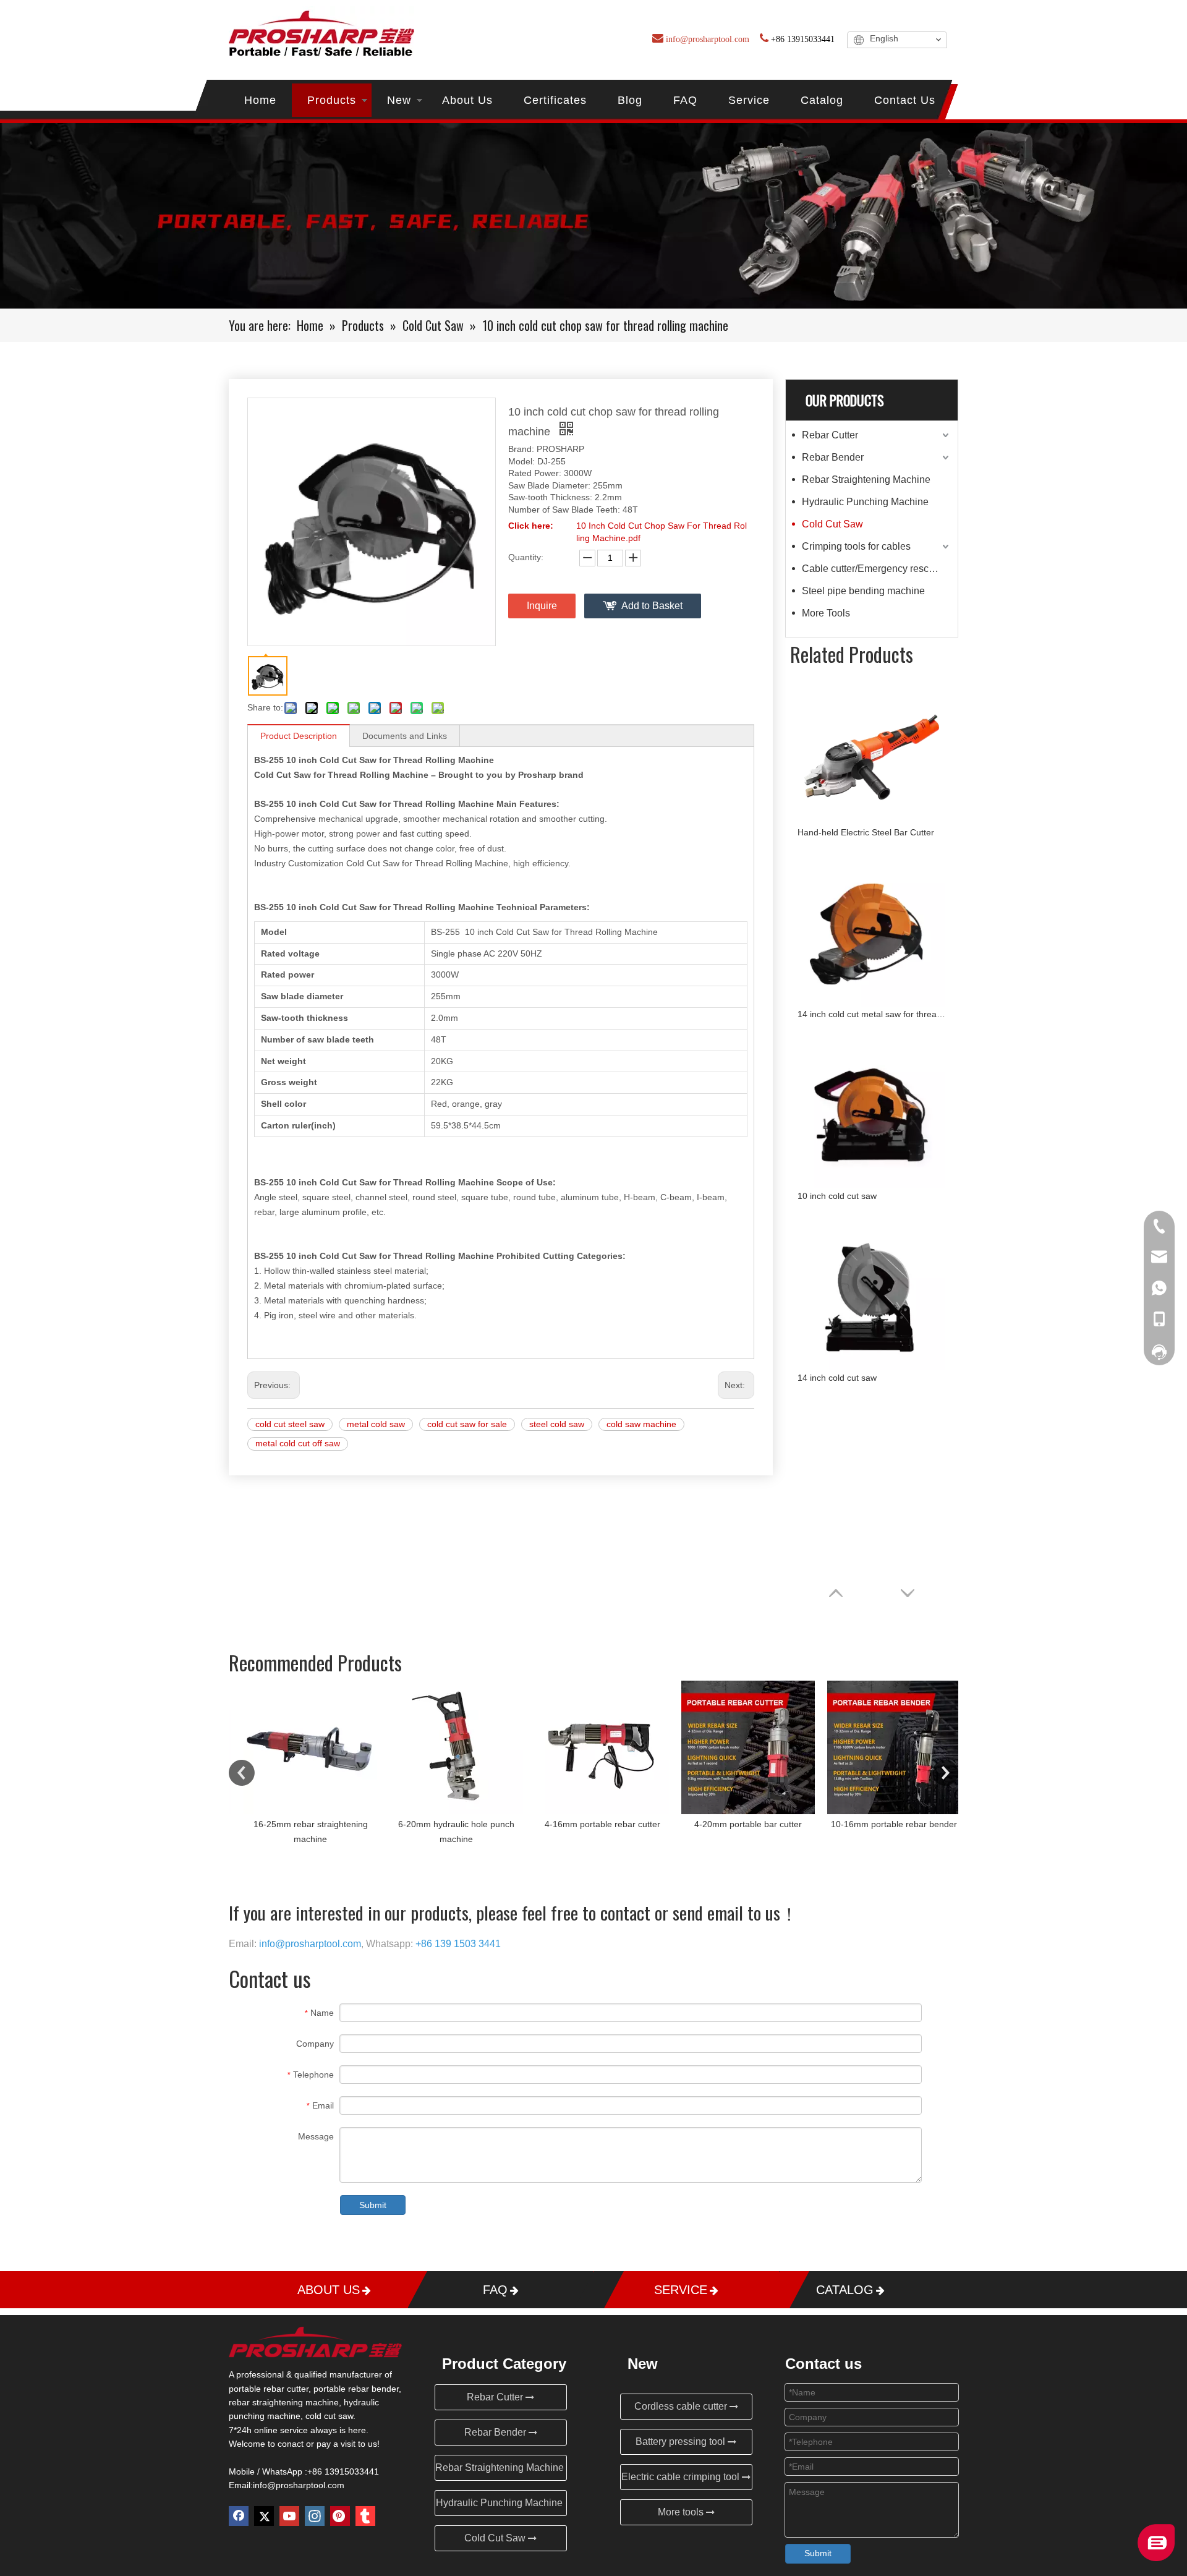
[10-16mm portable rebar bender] (885, 1747)
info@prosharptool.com (299, 2485)
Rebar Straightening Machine (866, 480)
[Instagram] (315, 2516)
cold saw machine (641, 1424)
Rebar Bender (833, 457)
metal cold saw (376, 1424)
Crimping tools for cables (856, 546)
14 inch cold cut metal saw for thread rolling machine (872, 1014)
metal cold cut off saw (298, 1443)
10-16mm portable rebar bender (885, 1824)
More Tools (826, 613)
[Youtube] (289, 2516)
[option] (302, 1764)
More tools (682, 2512)
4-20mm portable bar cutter (739, 1824)
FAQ (685, 100)
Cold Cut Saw (832, 524)
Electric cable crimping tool (682, 2477)
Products (332, 100)
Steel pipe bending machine (863, 591)
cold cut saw (329, 2416)
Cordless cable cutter (682, 2406)
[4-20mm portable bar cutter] (739, 1747)
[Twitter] (264, 2516)
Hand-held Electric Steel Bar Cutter (866, 832)
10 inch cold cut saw (837, 1196)
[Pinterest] (340, 2516)
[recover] (1156, 2558)
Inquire (542, 606)
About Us (467, 100)
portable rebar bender (356, 2389)
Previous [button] (242, 1773)
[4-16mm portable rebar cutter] (593, 1747)
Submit (373, 2205)
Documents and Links (405, 736)
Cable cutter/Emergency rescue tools (877, 569)
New (399, 100)
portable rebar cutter (269, 2389)
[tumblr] (365, 2516)
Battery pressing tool (682, 2442)
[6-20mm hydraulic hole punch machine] (448, 1747)
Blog (630, 100)
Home (260, 100)
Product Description (299, 736)
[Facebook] (239, 2516)
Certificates (555, 100)
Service (749, 100)
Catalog (822, 100)
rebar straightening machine (284, 2402)
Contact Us (905, 100)
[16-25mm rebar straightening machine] (302, 1747)
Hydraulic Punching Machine (865, 502)
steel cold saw (557, 1424)
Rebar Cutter (830, 435)
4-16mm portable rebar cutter (594, 1824)
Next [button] (945, 1773)
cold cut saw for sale (467, 1424)
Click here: (531, 526)
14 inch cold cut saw (837, 1378)
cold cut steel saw (290, 1424)
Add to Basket (652, 606)
